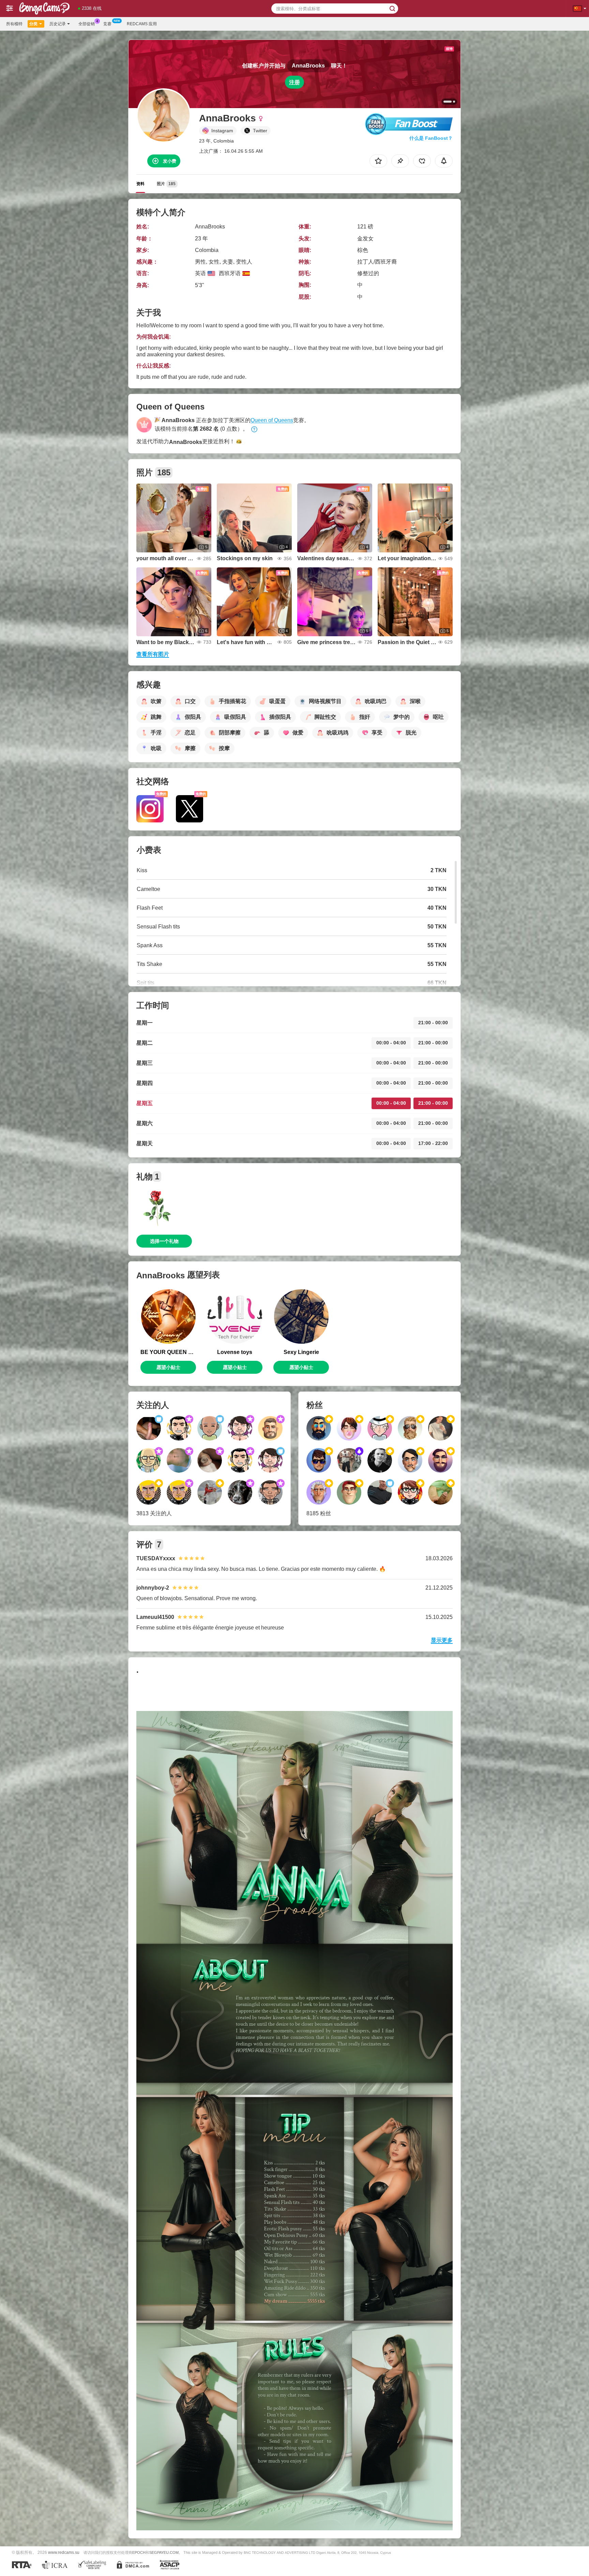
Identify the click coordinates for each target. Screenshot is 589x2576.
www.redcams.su (64, 2552)
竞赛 (107, 24)
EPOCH (139, 2552)
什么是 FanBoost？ (431, 138)
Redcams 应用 (142, 24)
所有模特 (14, 24)
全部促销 (87, 24)
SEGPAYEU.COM (164, 2552)
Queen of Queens (272, 420)
